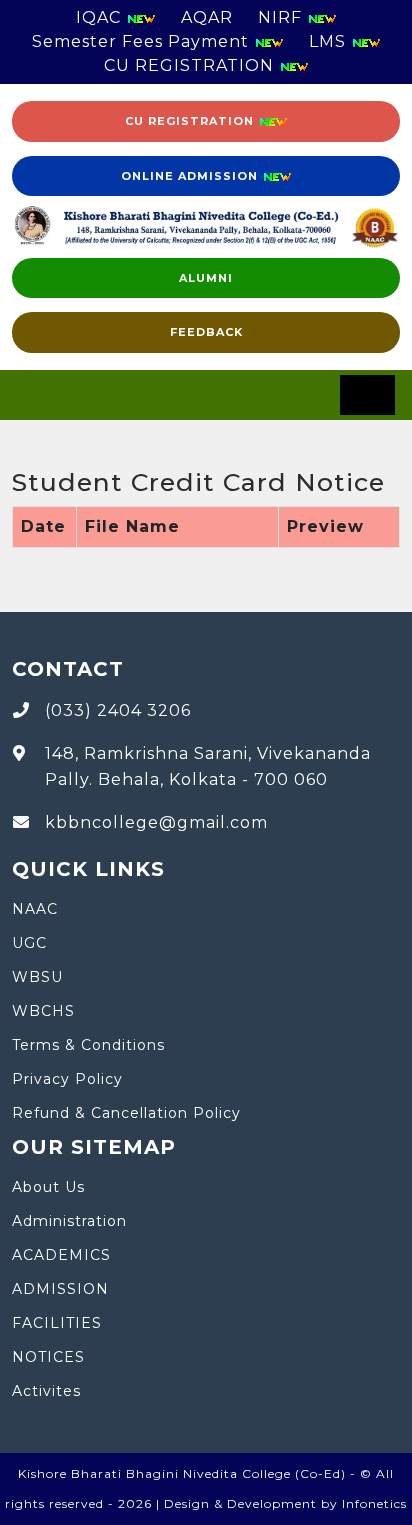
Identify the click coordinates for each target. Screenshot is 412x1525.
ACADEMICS (61, 1255)
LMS (330, 41)
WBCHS (43, 1011)
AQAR (207, 17)
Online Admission (191, 176)
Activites (46, 1391)
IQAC (101, 17)
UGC (29, 943)
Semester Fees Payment (143, 41)
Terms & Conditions (88, 1045)
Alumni (206, 278)
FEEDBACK (206, 332)
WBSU (37, 977)
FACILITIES (57, 1323)
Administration (69, 1221)
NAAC (35, 909)
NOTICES (48, 1357)
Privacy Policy (67, 1079)
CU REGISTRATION (191, 65)
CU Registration (191, 121)
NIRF (282, 17)
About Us (48, 1187)
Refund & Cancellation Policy (126, 1113)
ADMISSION (60, 1289)
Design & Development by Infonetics (285, 1503)
